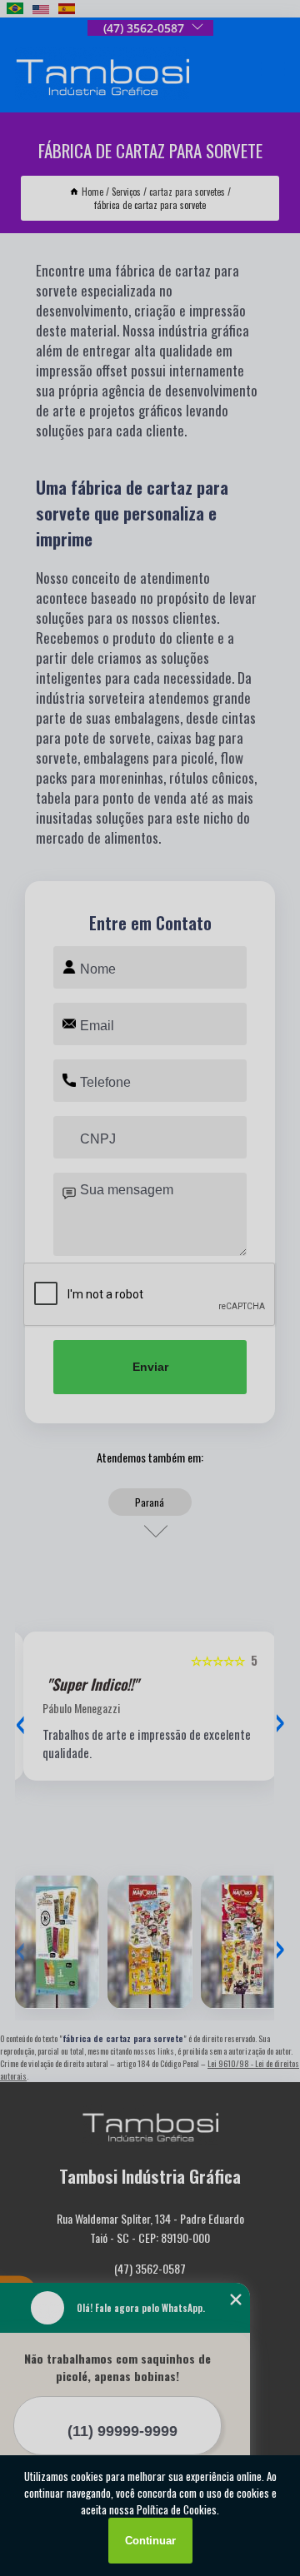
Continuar (150, 2541)
